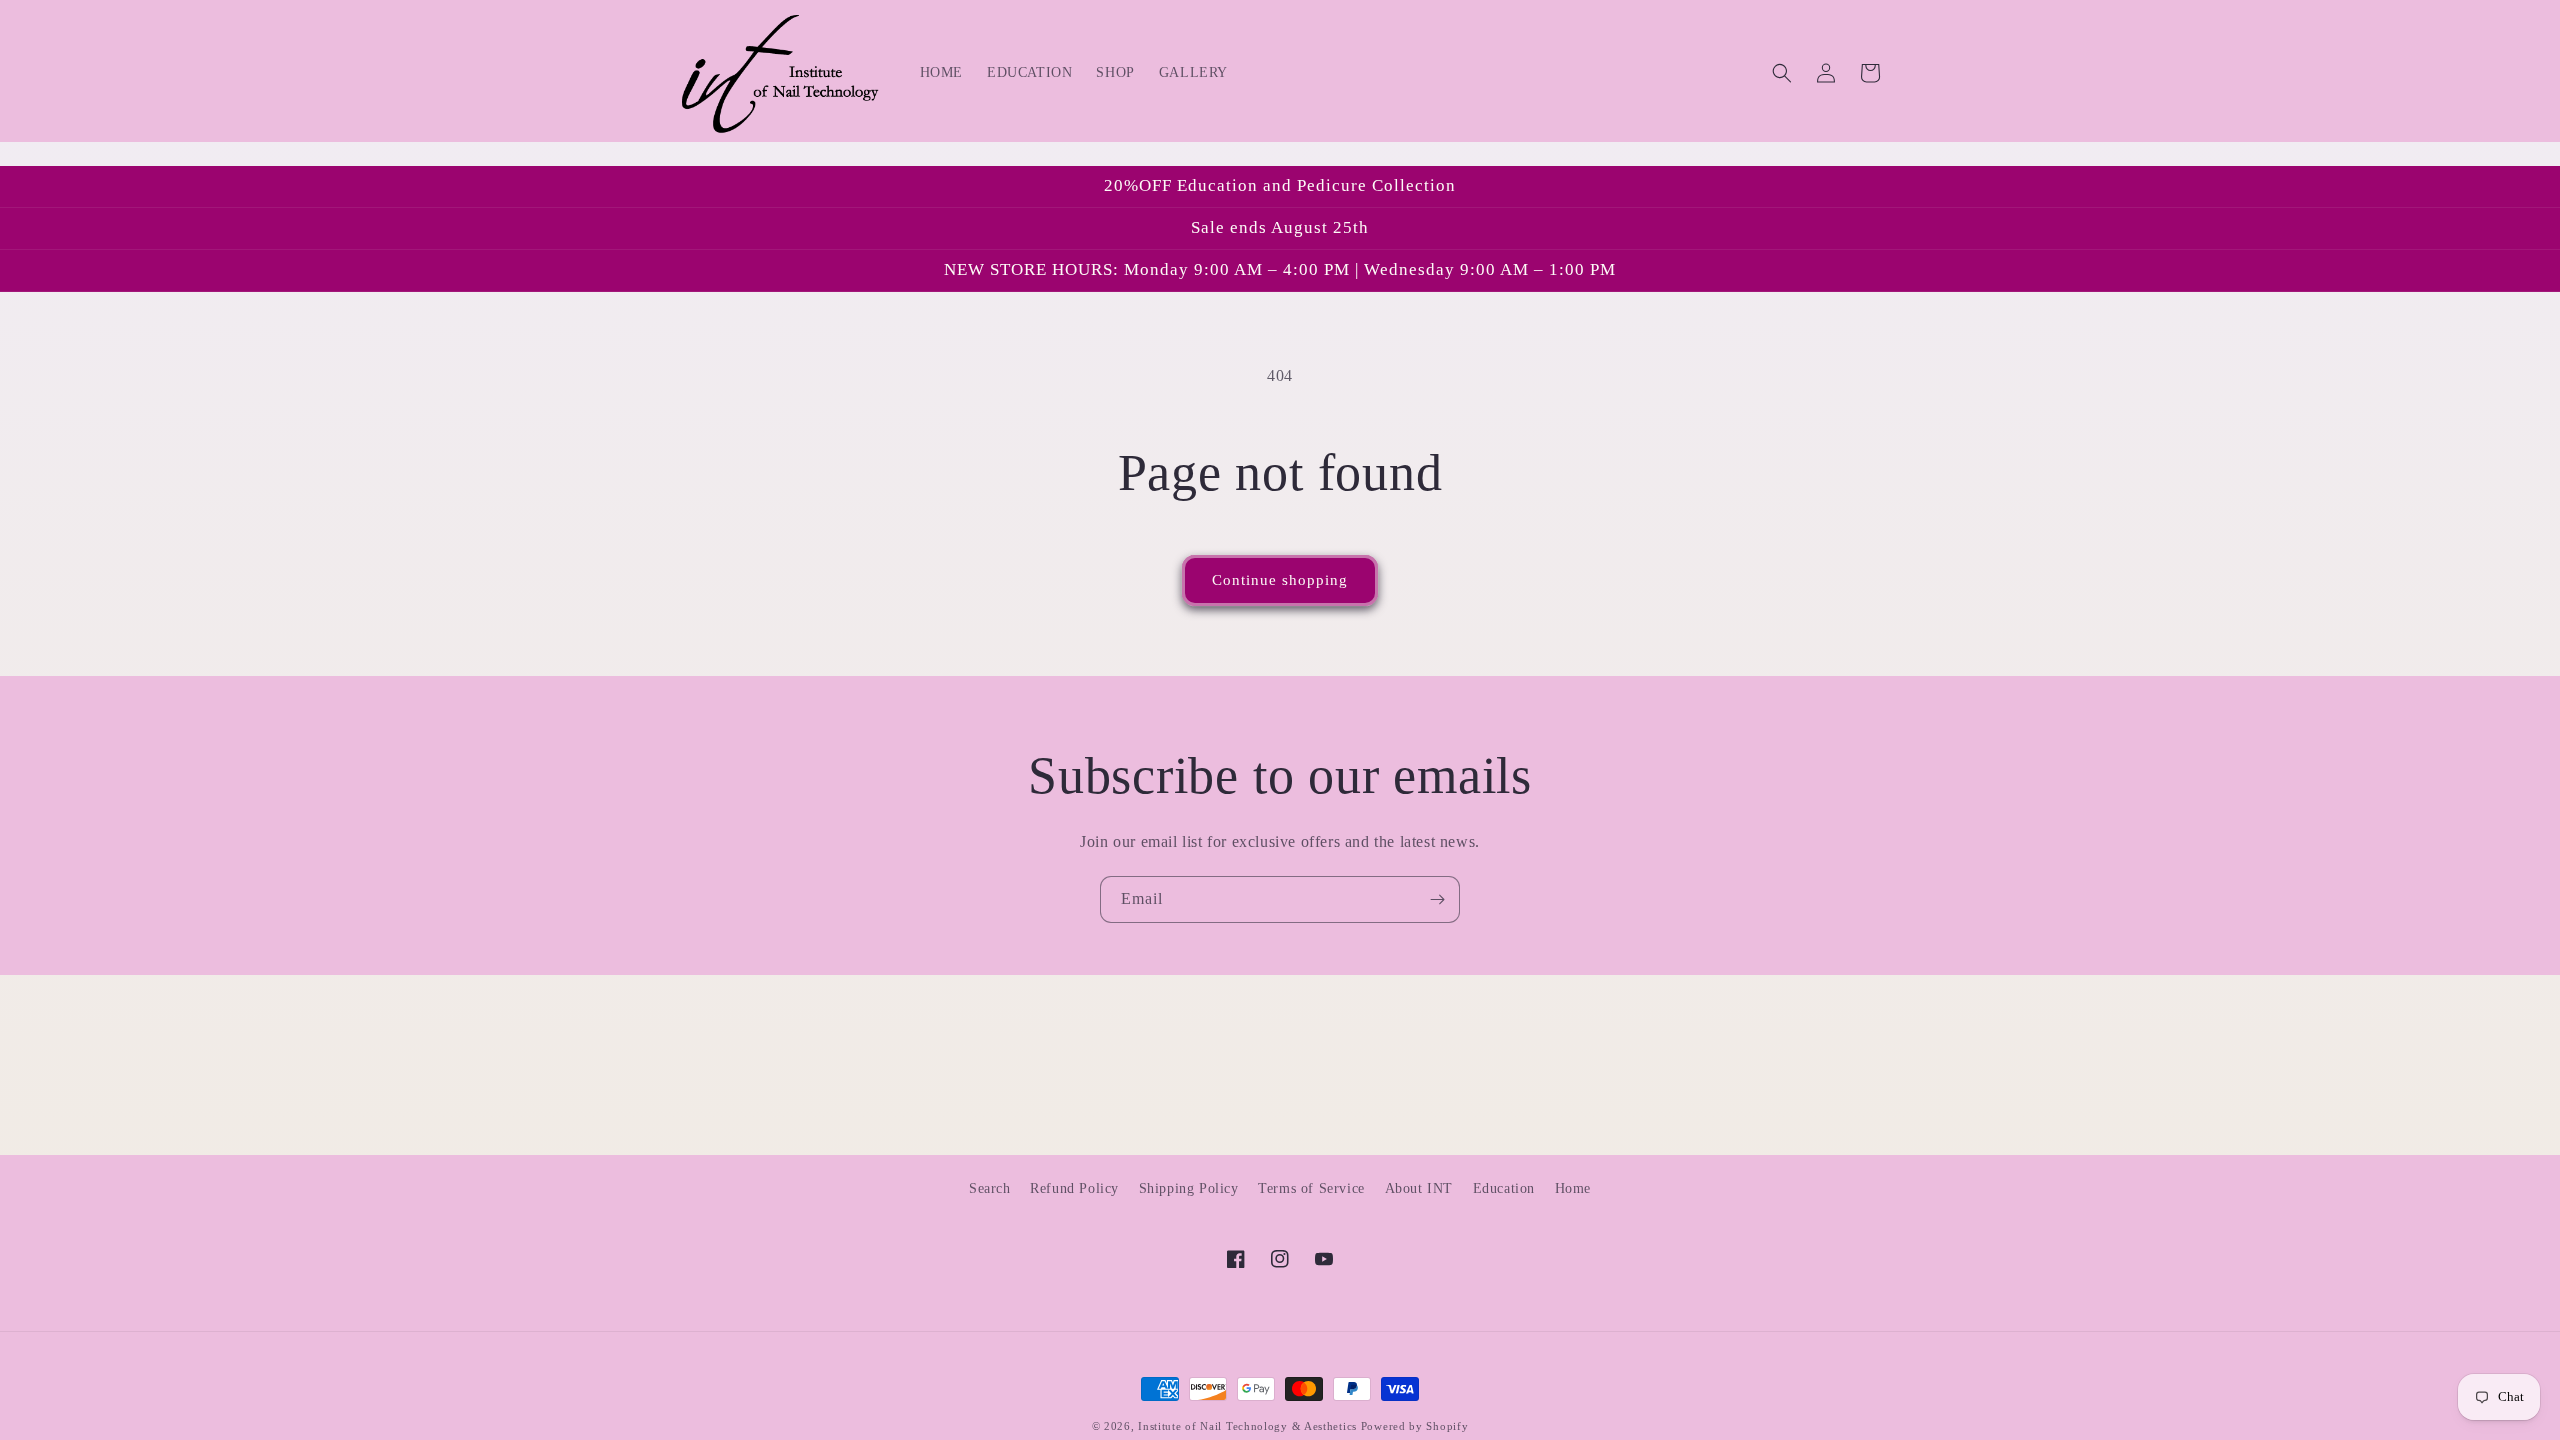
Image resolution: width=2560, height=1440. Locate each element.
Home (1573, 1188)
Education (1504, 1188)
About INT (1419, 1188)
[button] (1782, 73)
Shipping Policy (1189, 1188)
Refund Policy (1074, 1188)
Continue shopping (1280, 580)
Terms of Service (1311, 1188)
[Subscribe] (1437, 899)
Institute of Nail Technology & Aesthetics (1247, 1426)
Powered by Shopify (1415, 1426)
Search (990, 1188)
